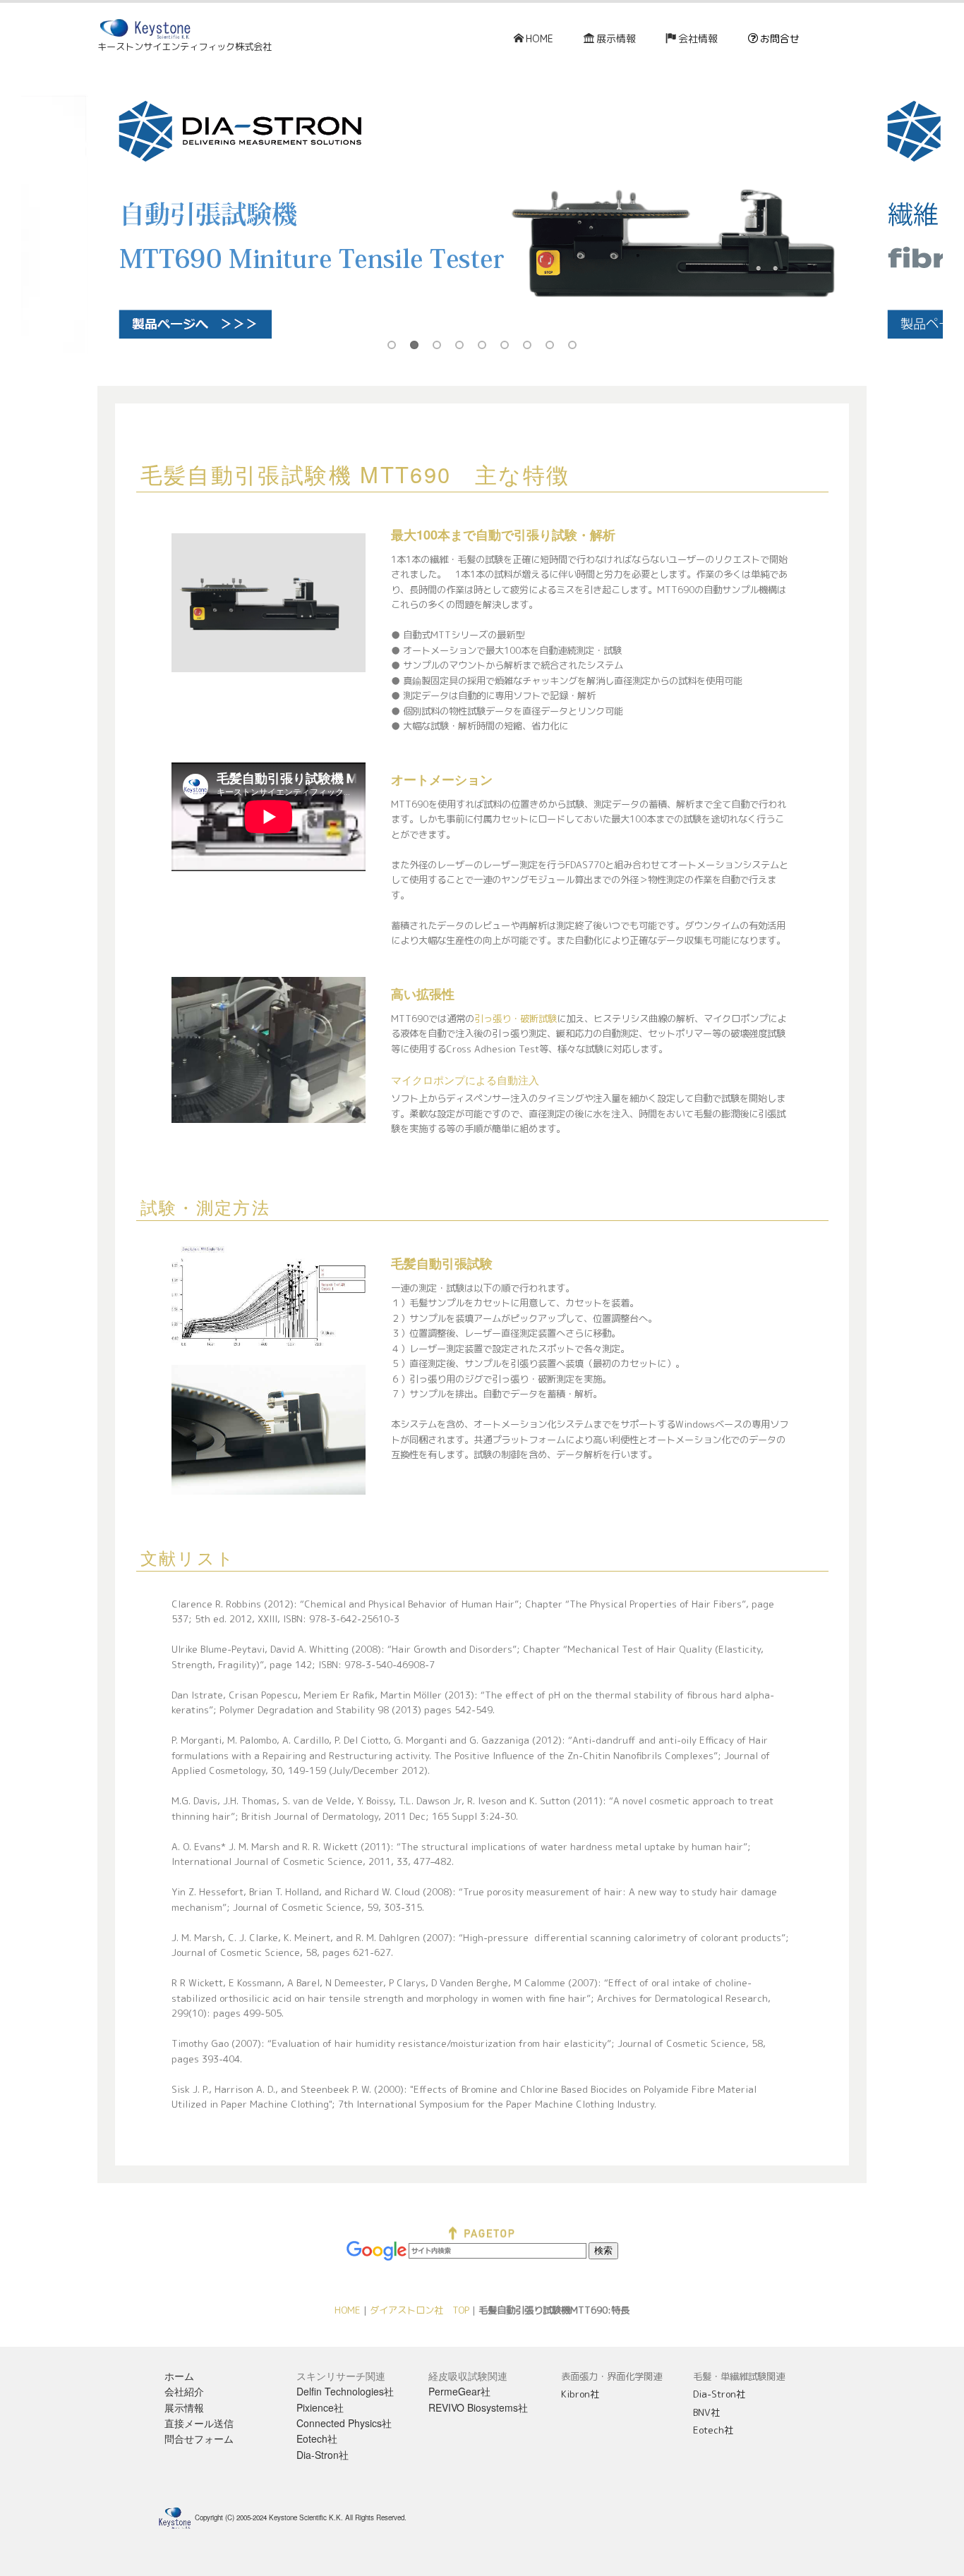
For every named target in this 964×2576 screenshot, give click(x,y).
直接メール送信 (199, 2423)
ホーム (179, 2376)
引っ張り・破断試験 (516, 1019)
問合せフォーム (199, 2438)
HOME (540, 38)
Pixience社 (320, 2407)
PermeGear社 (459, 2391)
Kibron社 (580, 2394)
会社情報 (698, 38)
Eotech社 (317, 2438)
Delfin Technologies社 (345, 2391)
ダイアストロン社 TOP (420, 2310)
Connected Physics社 (344, 2423)
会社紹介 (184, 2391)
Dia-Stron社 (323, 2455)
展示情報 (616, 38)
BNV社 (706, 2412)
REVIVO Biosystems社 (478, 2407)
